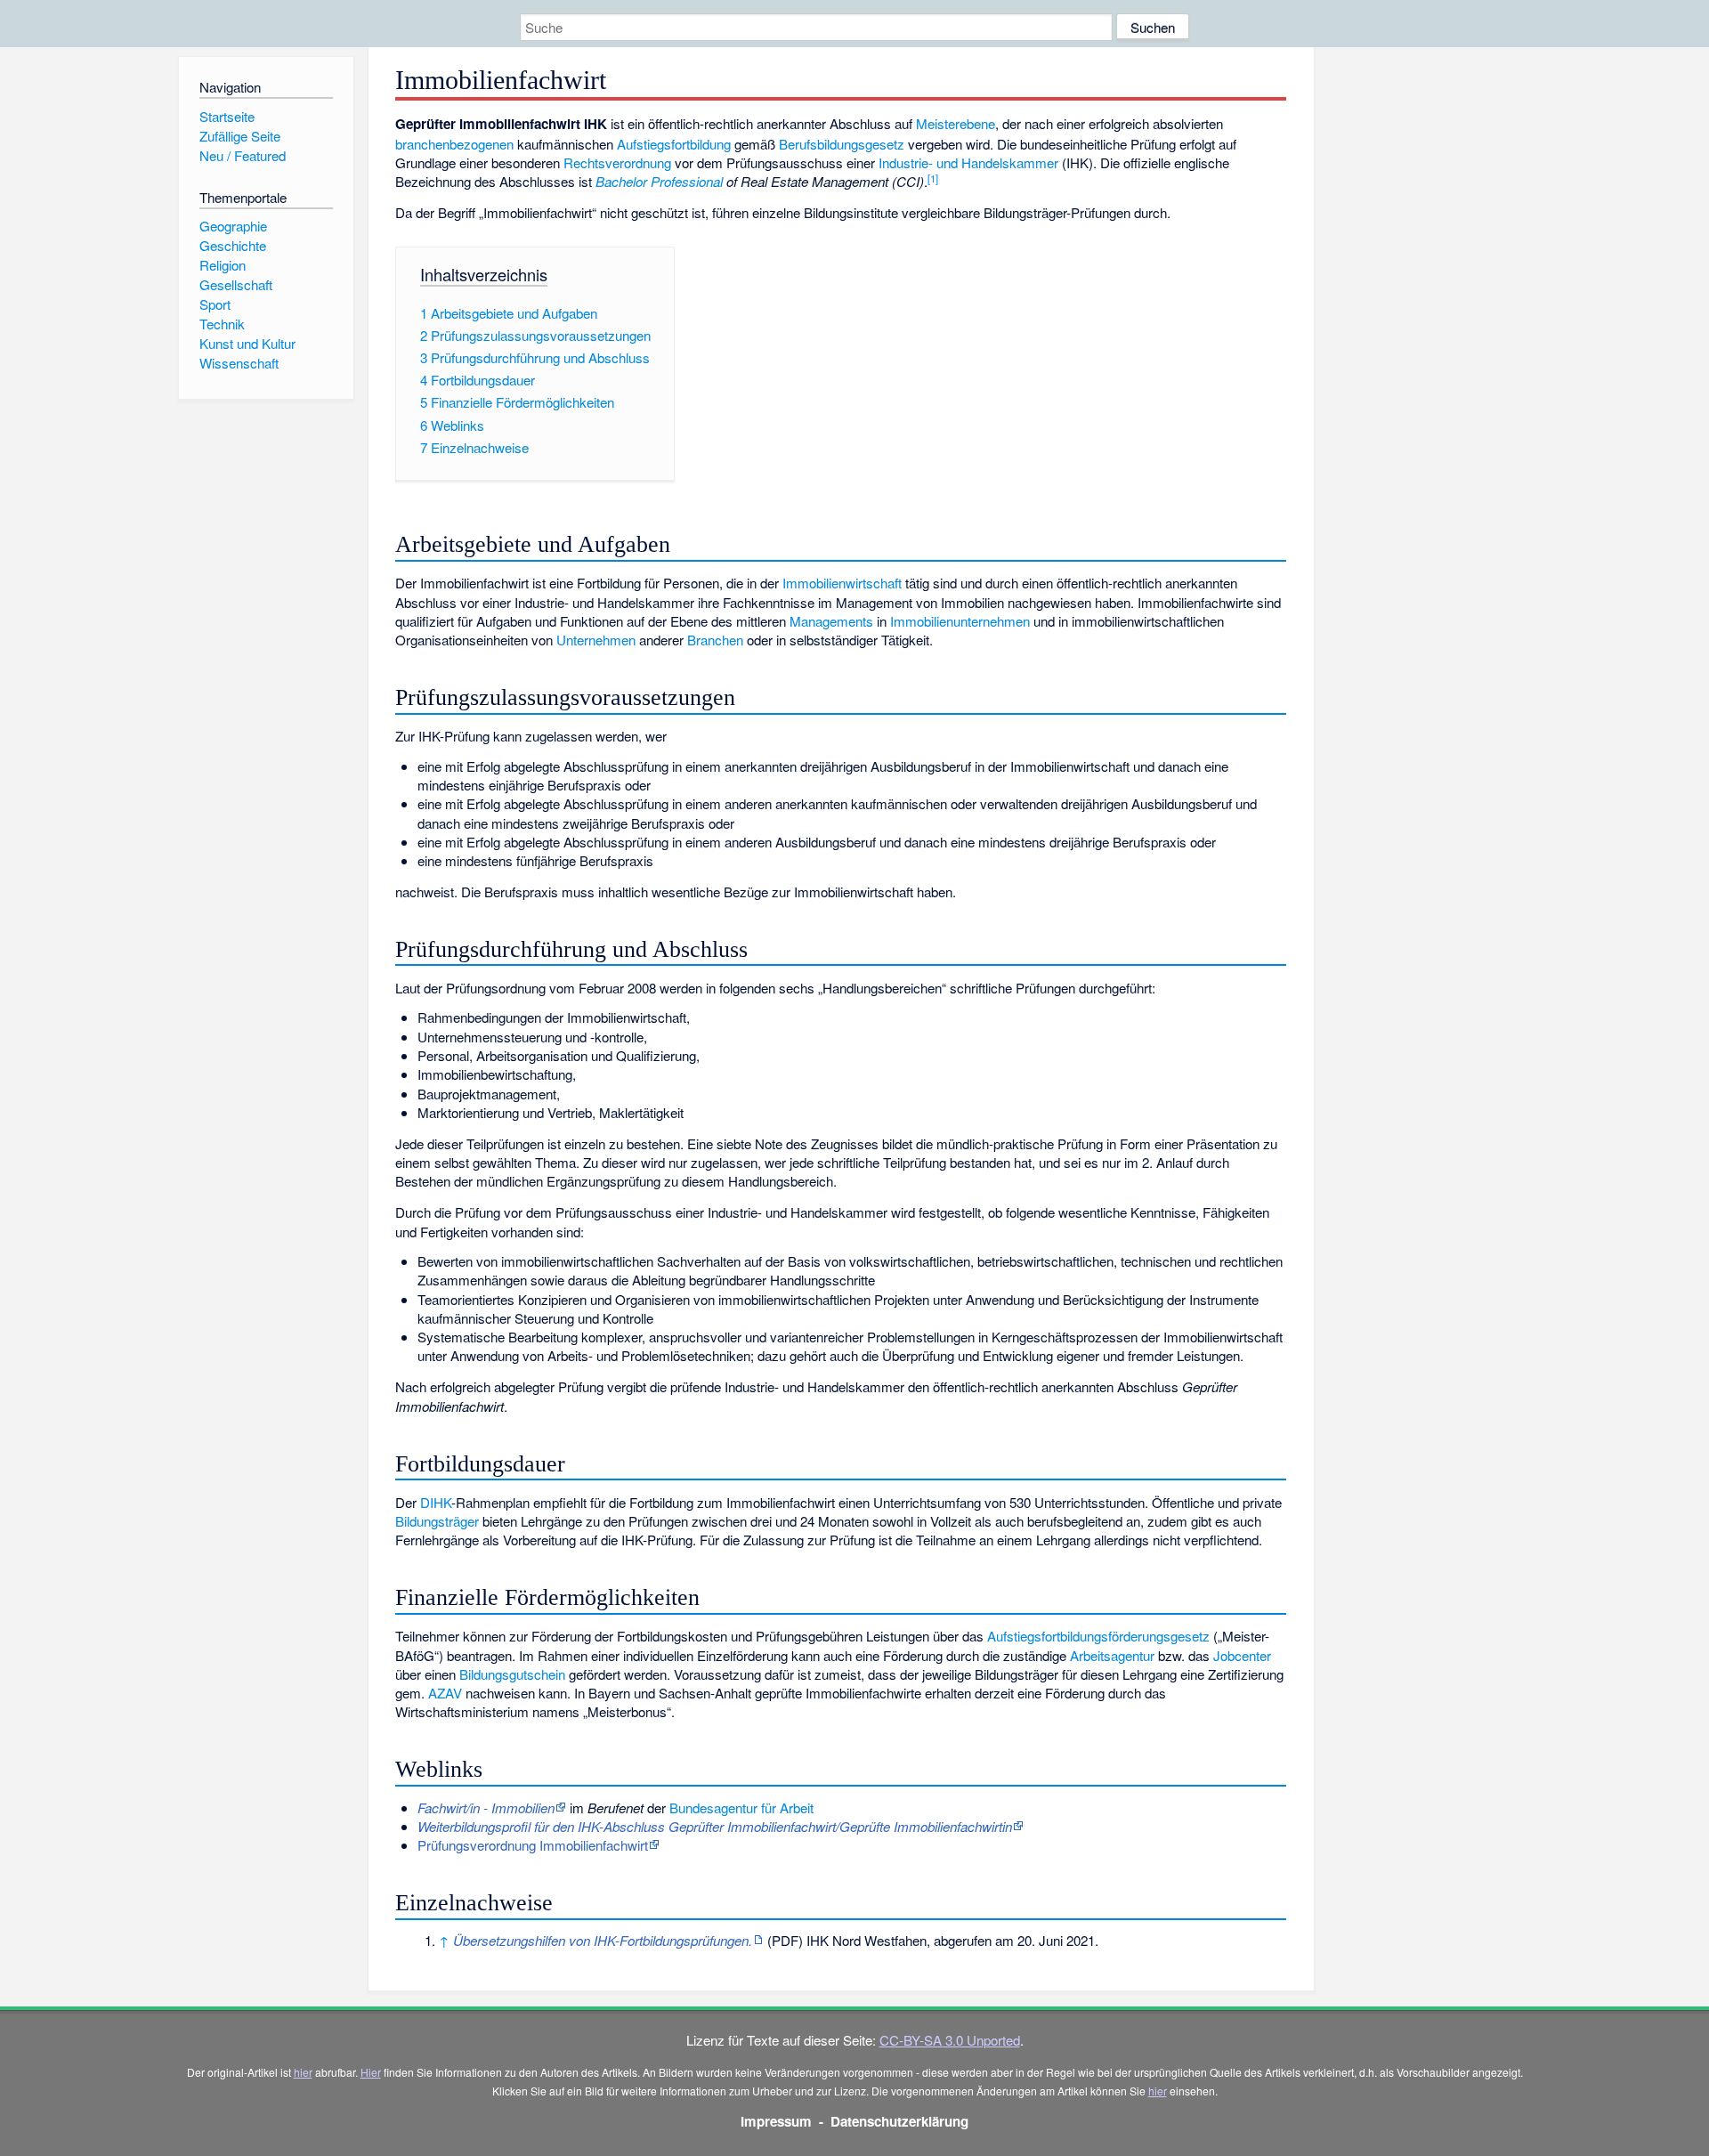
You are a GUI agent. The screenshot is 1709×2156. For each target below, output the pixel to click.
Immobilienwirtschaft (842, 583)
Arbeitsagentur (1112, 1655)
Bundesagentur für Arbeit (741, 1807)
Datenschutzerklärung (899, 2121)
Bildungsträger (437, 1521)
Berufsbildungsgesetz (842, 144)
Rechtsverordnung (617, 162)
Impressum (776, 2121)
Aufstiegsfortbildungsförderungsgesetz (1098, 1636)
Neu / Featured (243, 155)
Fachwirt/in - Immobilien (486, 1807)
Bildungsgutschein (512, 1674)
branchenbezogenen (454, 144)
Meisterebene (956, 123)
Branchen (715, 640)
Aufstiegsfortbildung (674, 144)
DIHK (436, 1502)
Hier (371, 2072)
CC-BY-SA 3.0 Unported (950, 2040)
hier (303, 2072)
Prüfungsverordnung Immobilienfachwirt (533, 1845)
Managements (831, 621)
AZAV (445, 1693)
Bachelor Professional (659, 181)
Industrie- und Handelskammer (968, 162)
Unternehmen (596, 640)
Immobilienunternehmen (960, 621)
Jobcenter (1242, 1655)
